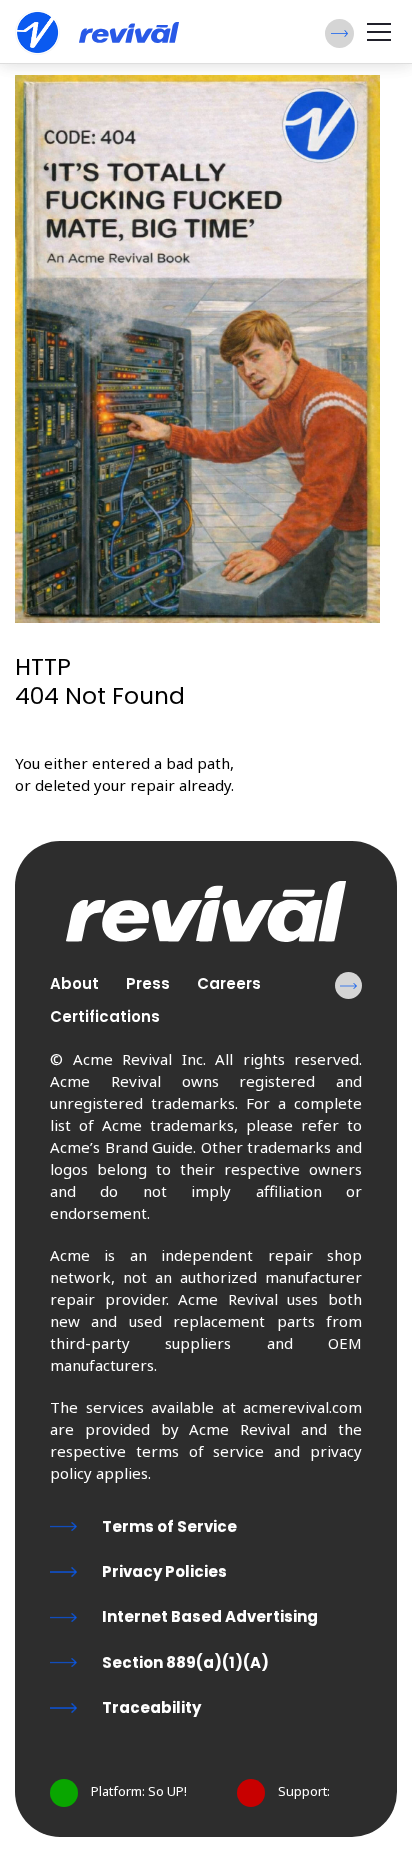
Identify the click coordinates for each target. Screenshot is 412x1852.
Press (148, 983)
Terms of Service (169, 1526)
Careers (229, 983)
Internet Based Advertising (210, 1616)
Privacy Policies (164, 1571)
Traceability (151, 1707)
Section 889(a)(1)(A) (185, 1662)
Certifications (105, 1016)
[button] (339, 33)
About (74, 983)
